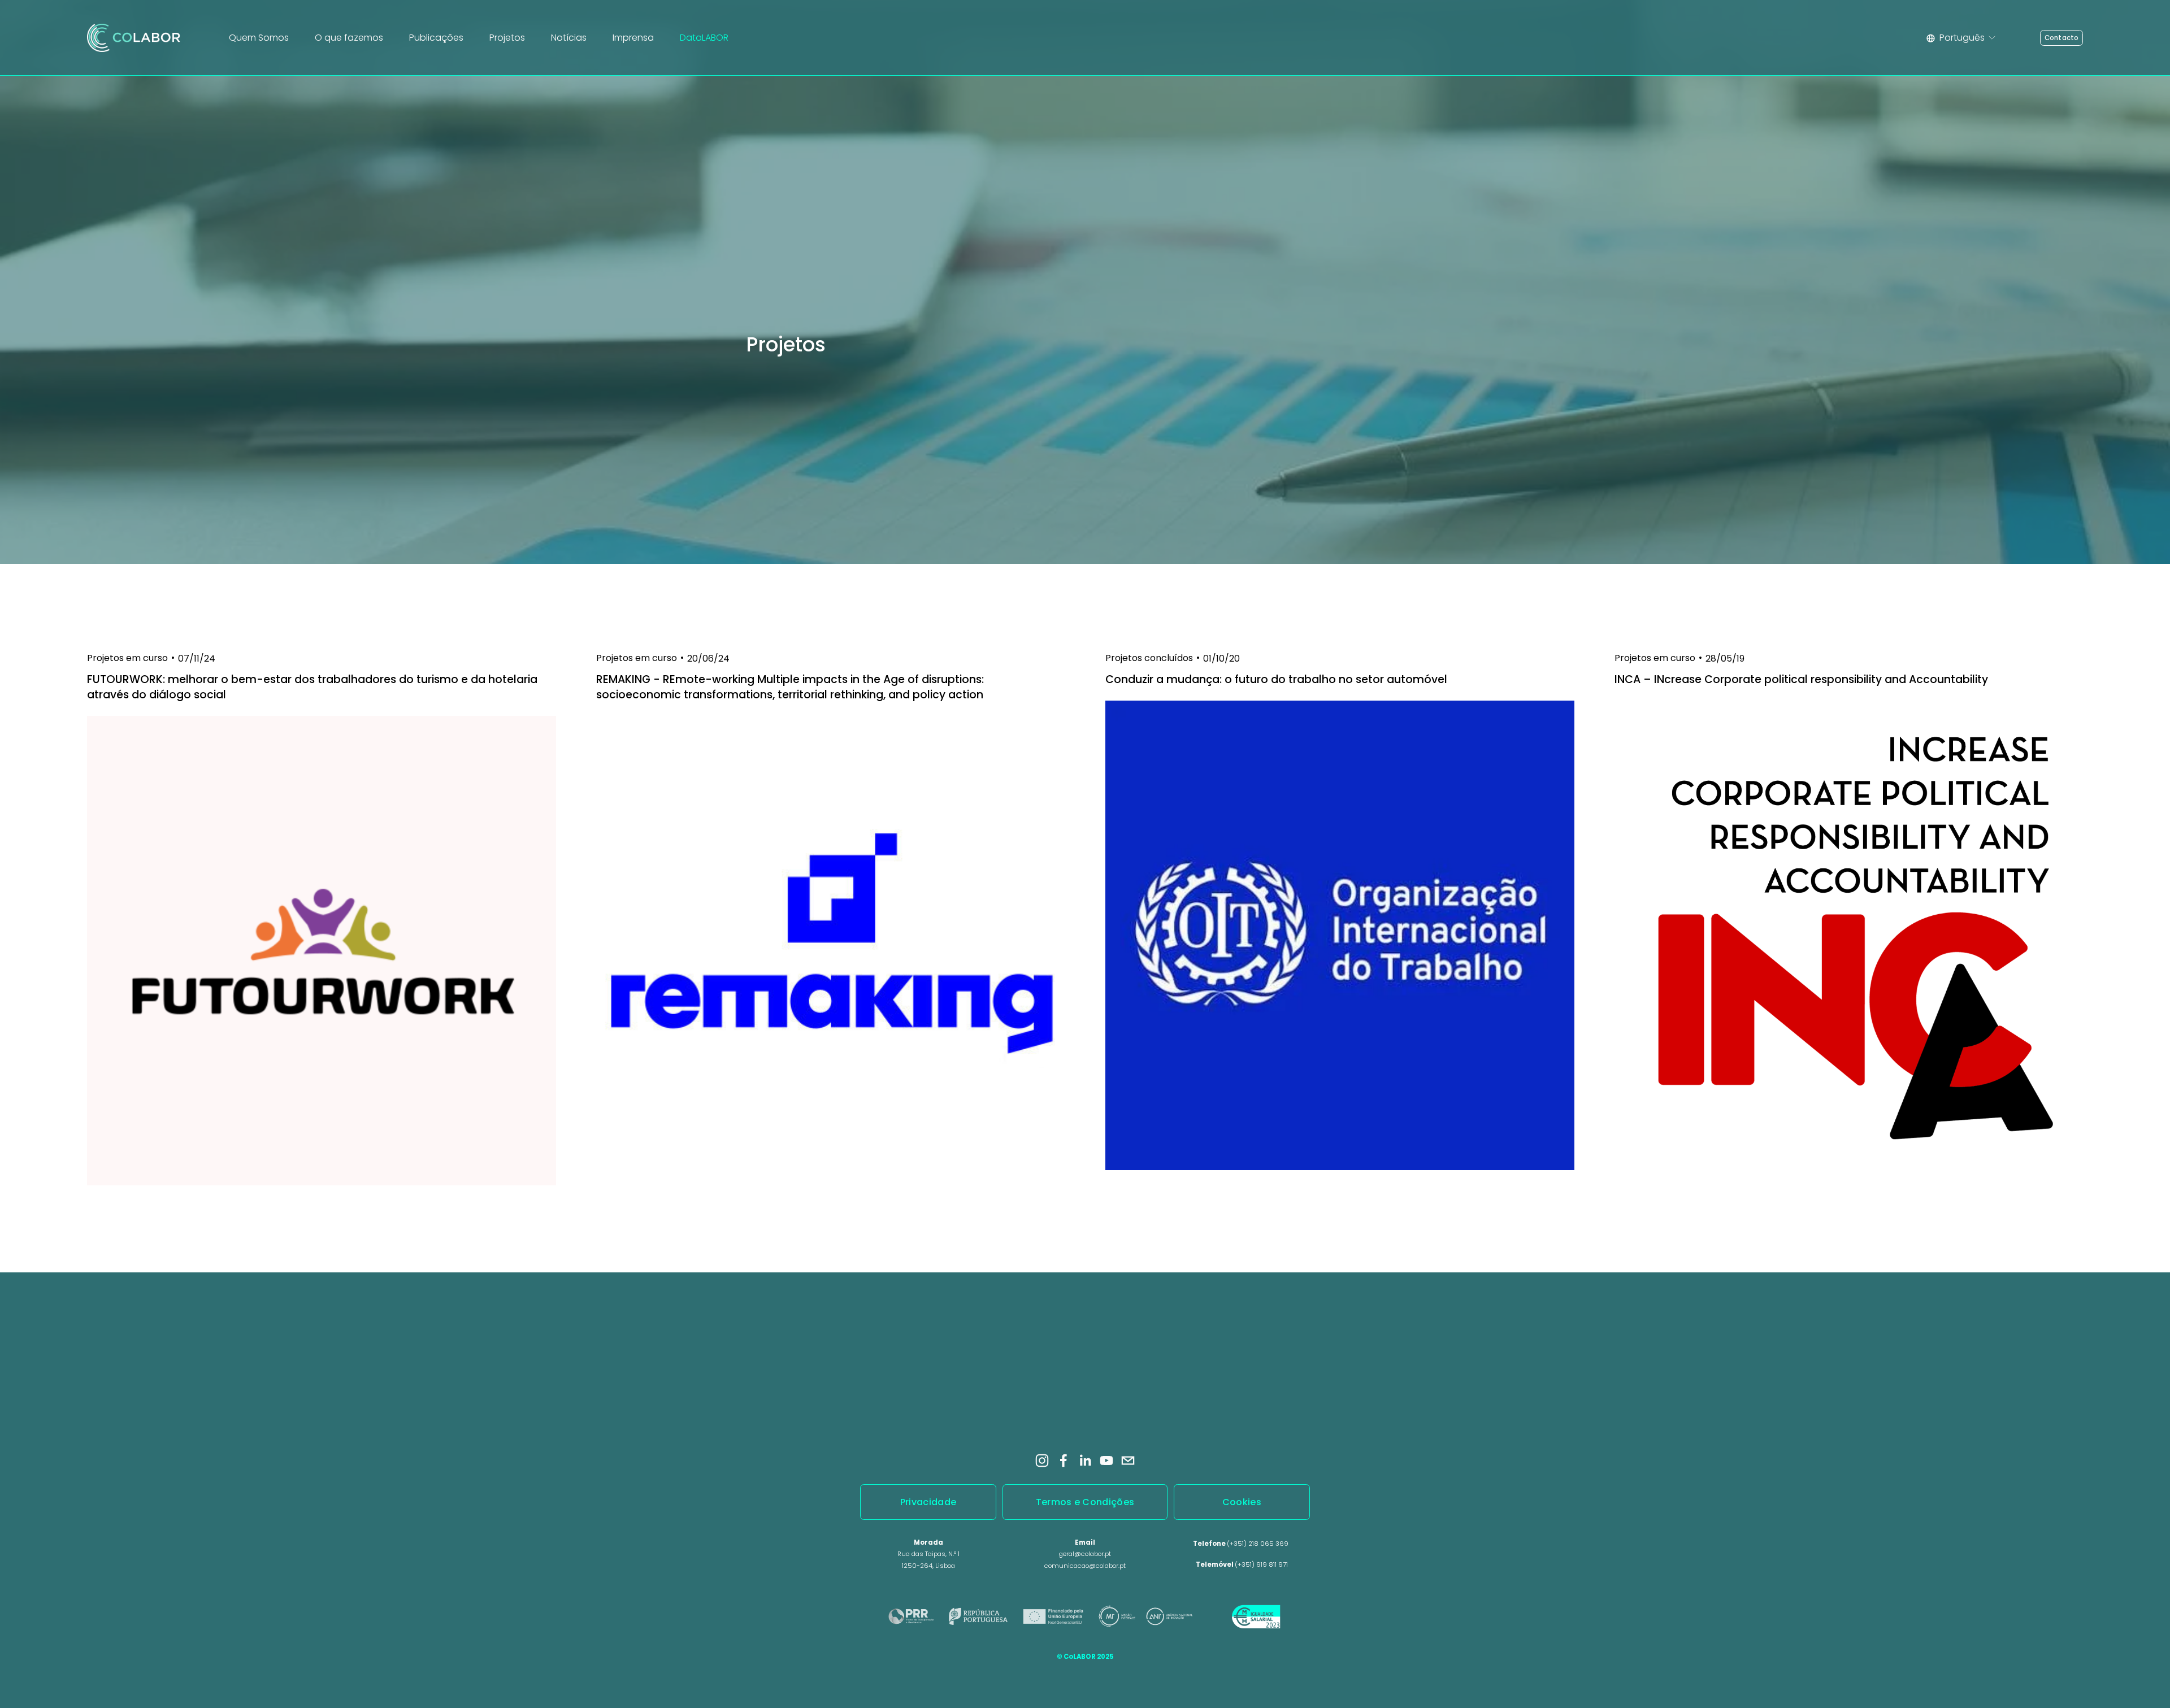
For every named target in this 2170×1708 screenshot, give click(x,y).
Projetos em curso (127, 658)
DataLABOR (704, 38)
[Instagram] (1042, 1461)
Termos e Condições (1085, 1502)
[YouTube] (1106, 1461)
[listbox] (1962, 38)
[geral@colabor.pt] (1128, 1461)
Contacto (2062, 38)
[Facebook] (1064, 1461)
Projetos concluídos (1149, 658)
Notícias (569, 38)
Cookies (1242, 1502)
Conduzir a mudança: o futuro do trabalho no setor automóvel (1276, 679)
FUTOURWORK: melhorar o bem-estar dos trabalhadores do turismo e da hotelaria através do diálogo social (312, 687)
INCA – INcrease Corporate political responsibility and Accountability (1801, 679)
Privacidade (928, 1502)
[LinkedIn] (1085, 1461)
